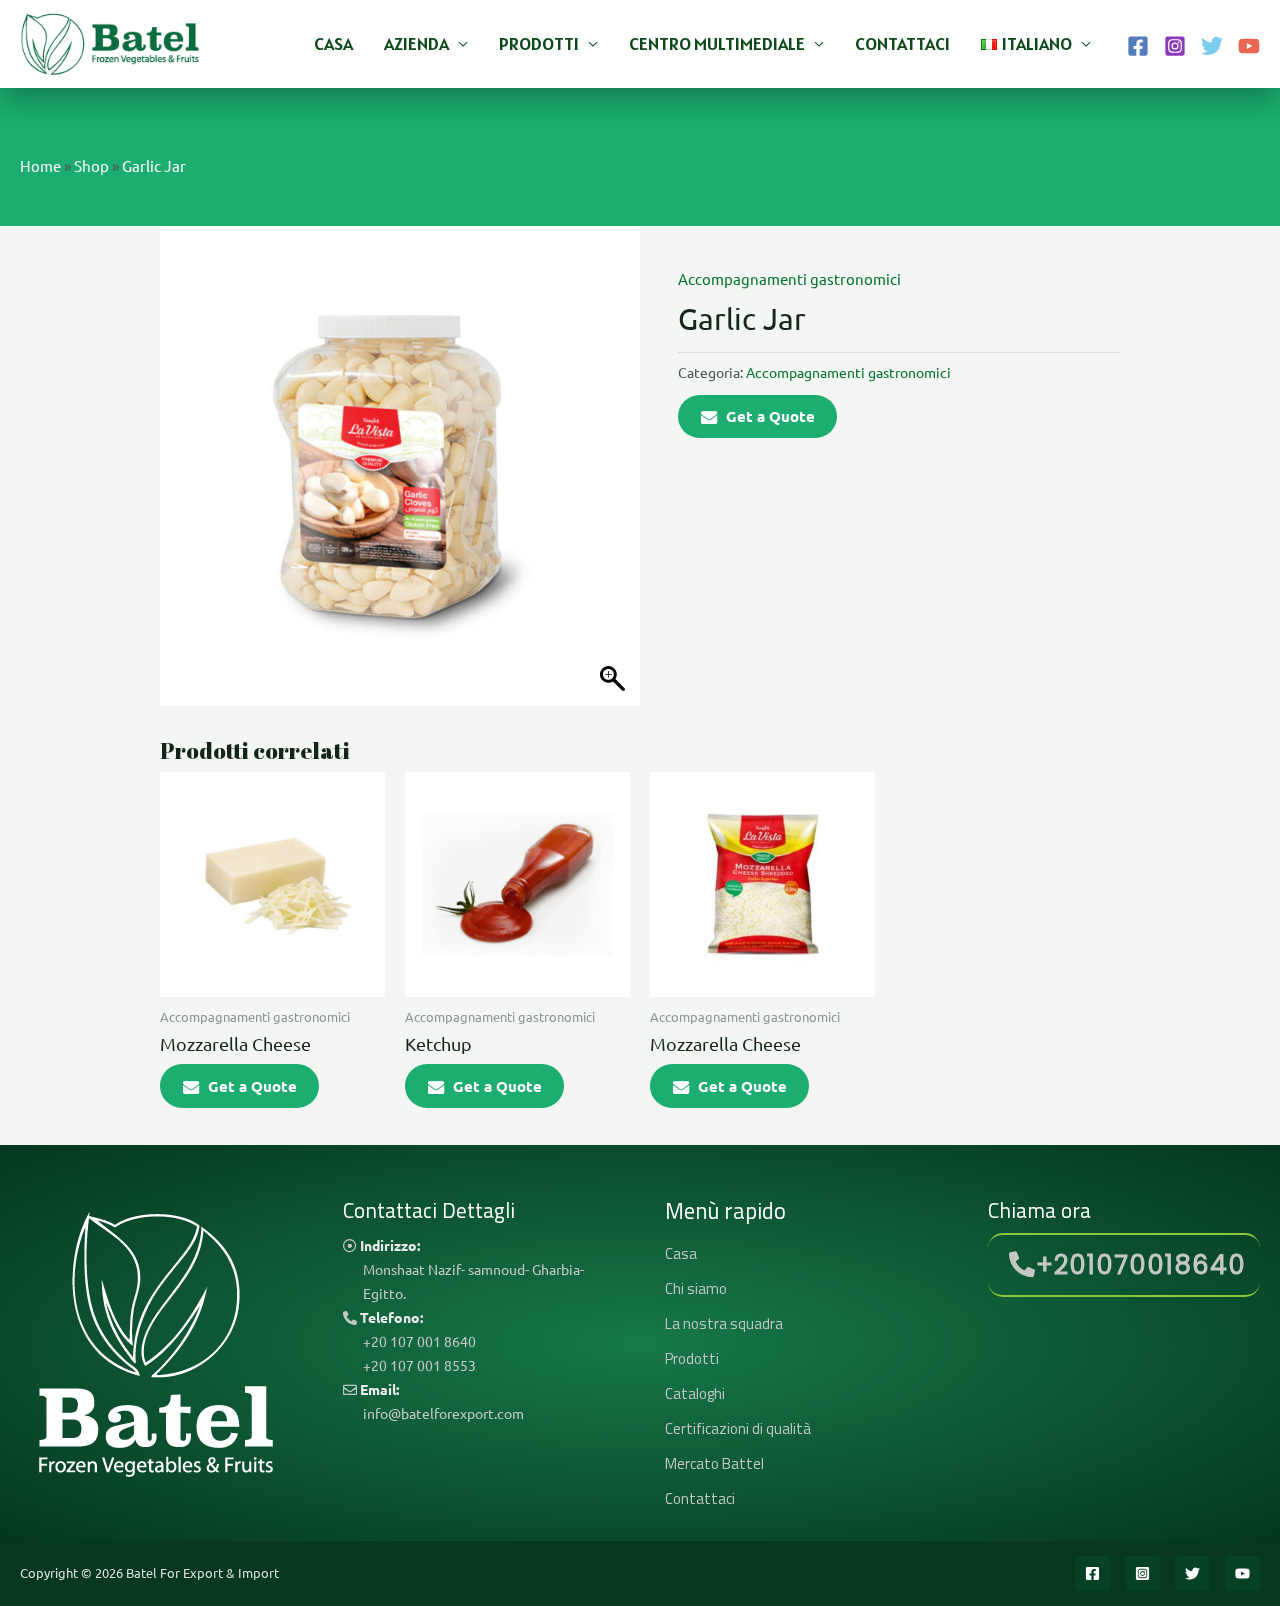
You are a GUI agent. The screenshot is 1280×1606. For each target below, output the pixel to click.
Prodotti (539, 43)
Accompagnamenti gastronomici (789, 278)
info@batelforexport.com (443, 1413)
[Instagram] (1175, 46)
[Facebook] (1138, 46)
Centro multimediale (717, 43)
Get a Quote (770, 416)
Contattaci (902, 43)
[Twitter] (1212, 46)
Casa (333, 43)
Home (40, 165)
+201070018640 (1141, 1265)
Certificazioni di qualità (738, 1428)
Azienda (416, 43)
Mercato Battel (714, 1463)
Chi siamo (696, 1288)
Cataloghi (695, 1393)
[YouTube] (1249, 46)
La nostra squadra (724, 1323)
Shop (91, 165)
